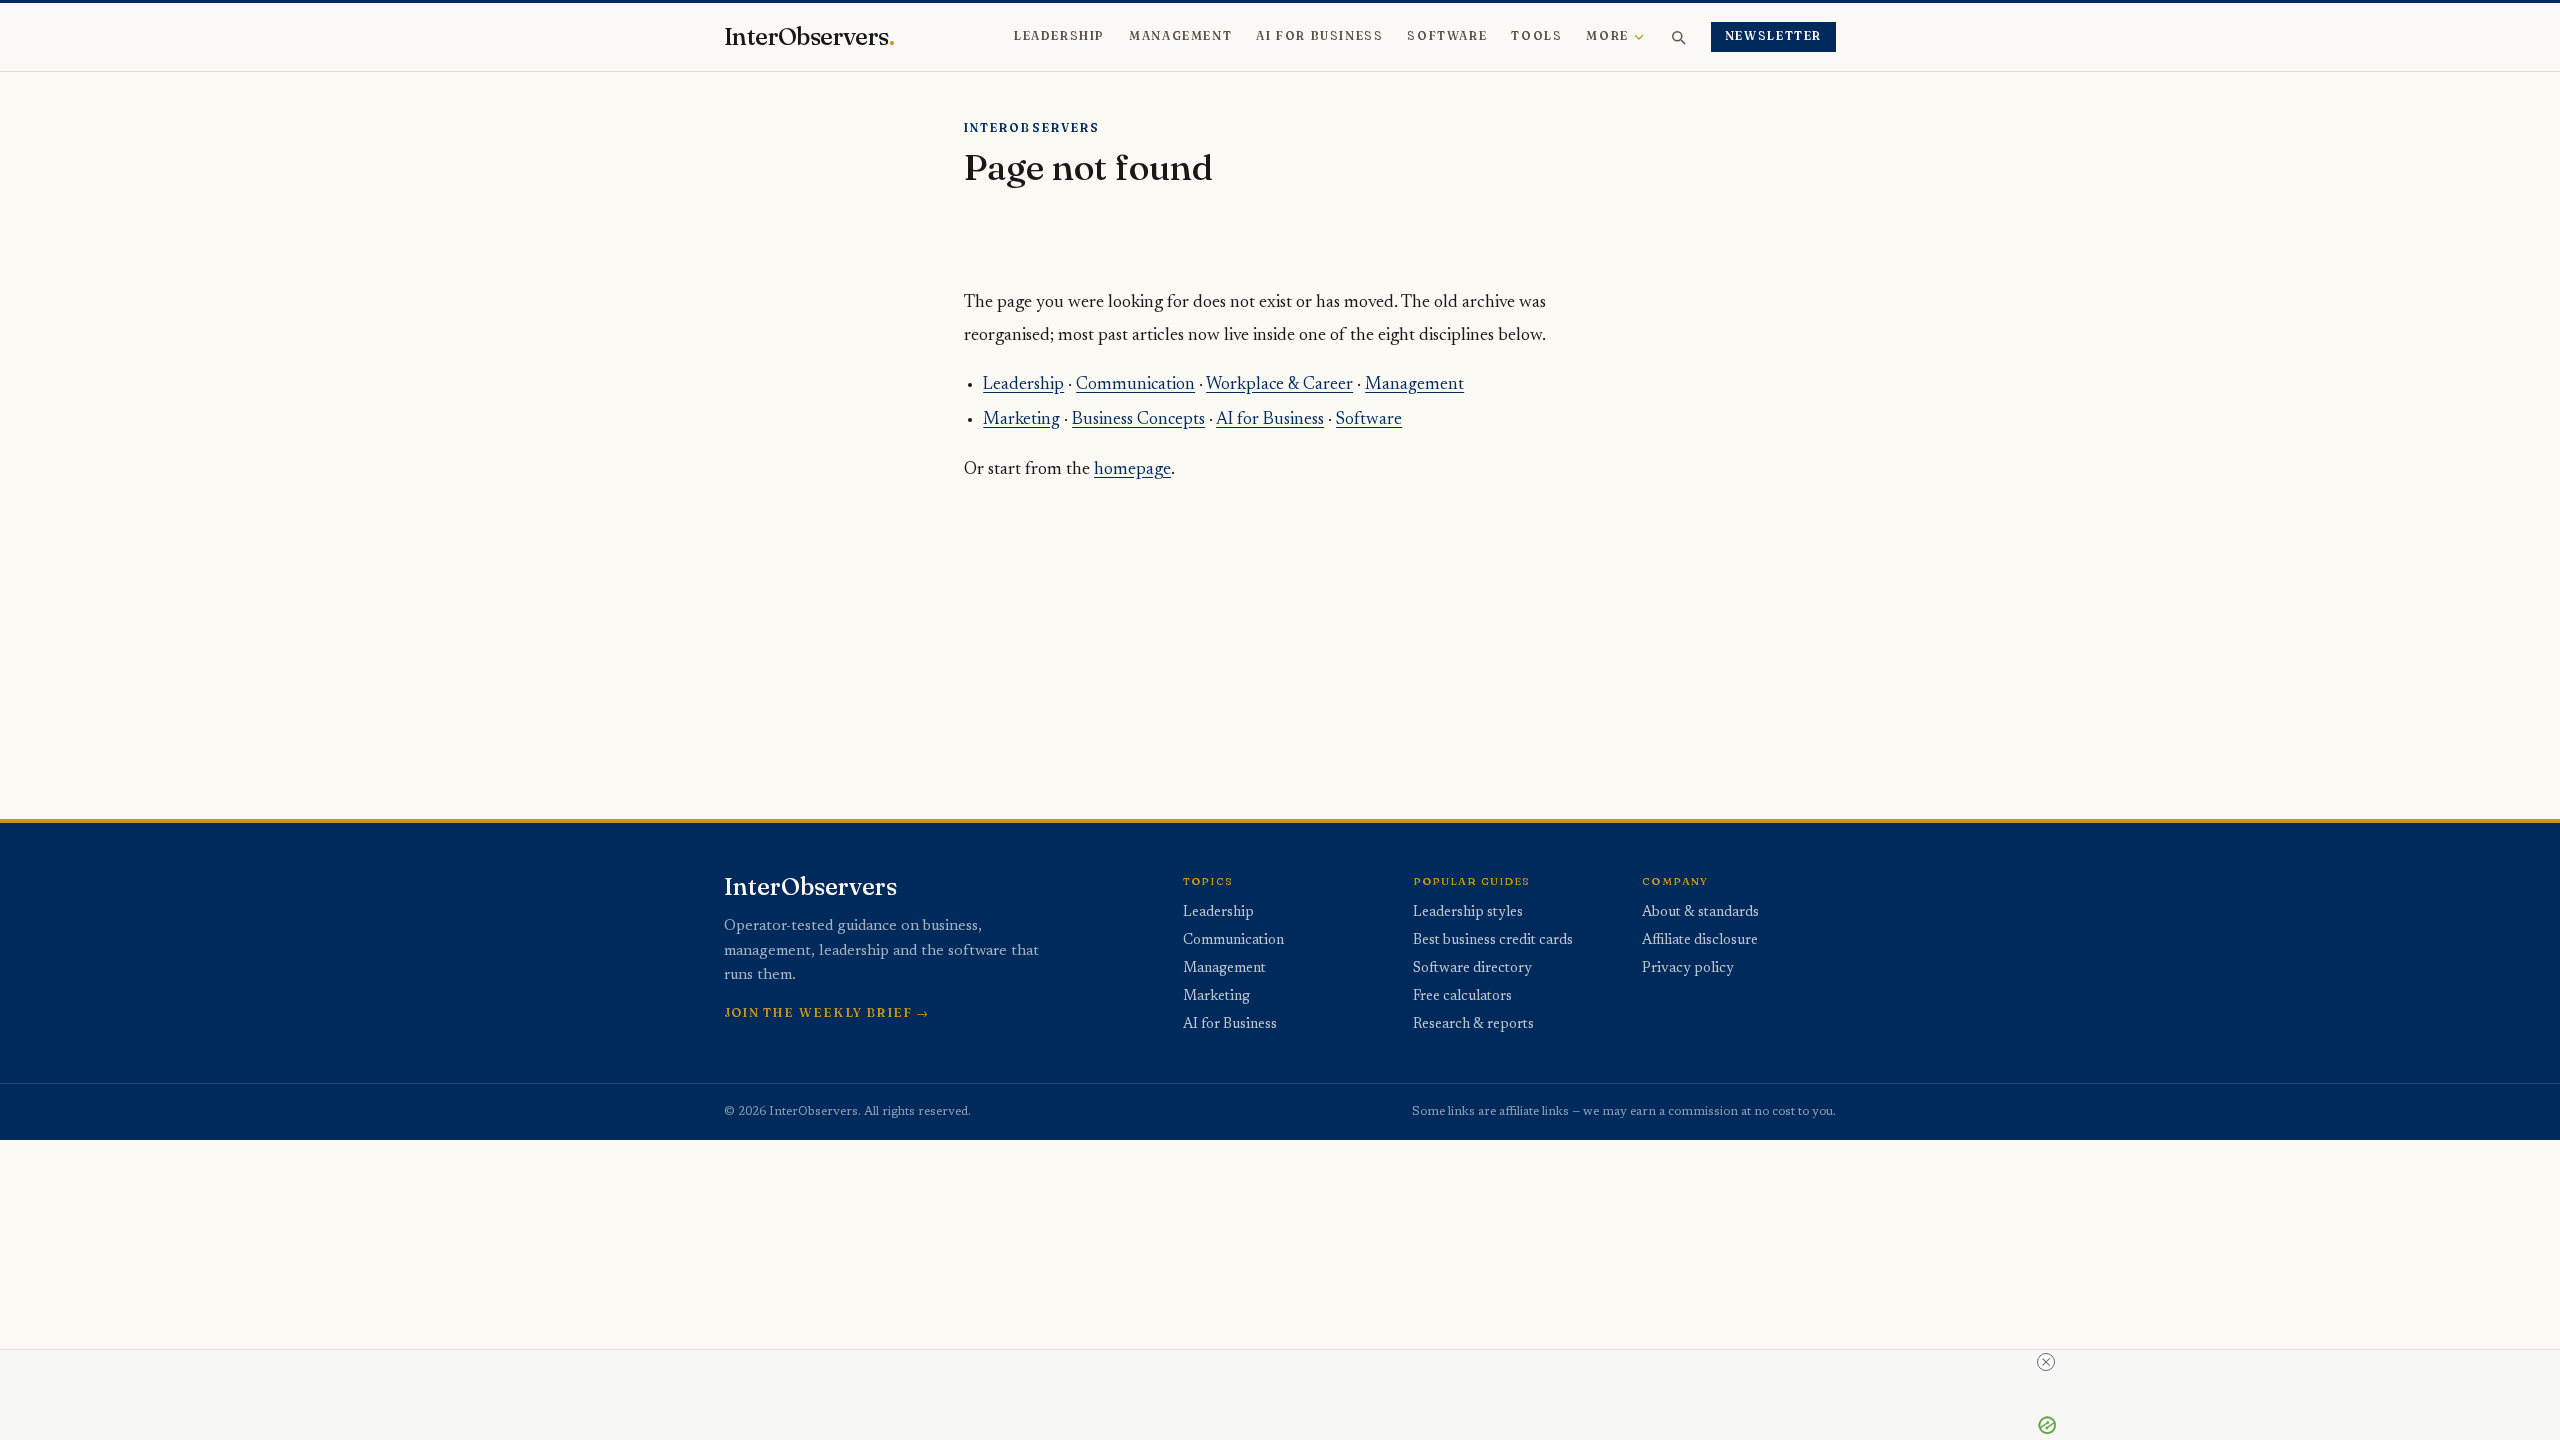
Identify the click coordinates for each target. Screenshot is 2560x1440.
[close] (2046, 1362)
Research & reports (1473, 1025)
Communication (1135, 385)
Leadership (1059, 36)
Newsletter (1773, 36)
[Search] (1678, 37)
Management (1180, 36)
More (1607, 36)
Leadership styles (1468, 913)
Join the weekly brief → (827, 1012)
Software (1447, 36)
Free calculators (1462, 997)
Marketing (1021, 420)
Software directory (1472, 969)
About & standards (1700, 913)
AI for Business (1319, 36)
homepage (1132, 470)
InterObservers (809, 37)
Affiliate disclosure (1700, 941)
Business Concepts (1138, 420)
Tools (1536, 36)
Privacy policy (1688, 969)
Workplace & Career (1279, 385)
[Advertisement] (1328, 631)
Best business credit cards (1493, 941)
